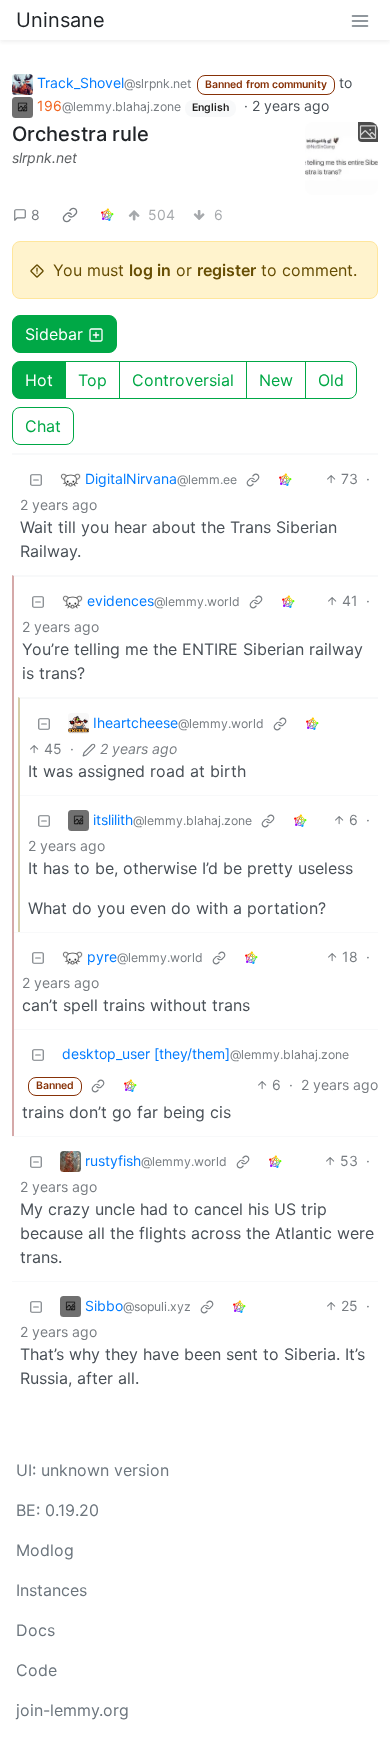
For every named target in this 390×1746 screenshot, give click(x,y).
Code (36, 1670)
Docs (35, 1630)
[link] (70, 214)
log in (150, 270)
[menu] (360, 20)
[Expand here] (342, 159)
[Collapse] (36, 478)
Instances (51, 1590)
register (226, 270)
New (276, 380)
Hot (39, 380)
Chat (43, 426)
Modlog (45, 1550)
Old (331, 380)
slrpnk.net (44, 157)
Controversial (183, 380)
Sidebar (54, 334)
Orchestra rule (80, 134)
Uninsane (60, 20)
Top (92, 380)
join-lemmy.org (72, 1710)
